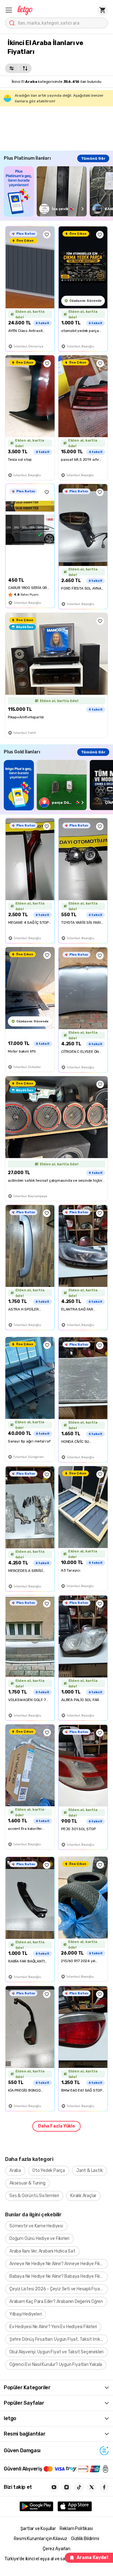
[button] (9, 10)
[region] (58, 191)
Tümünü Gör (93, 158)
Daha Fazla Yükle (56, 2126)
